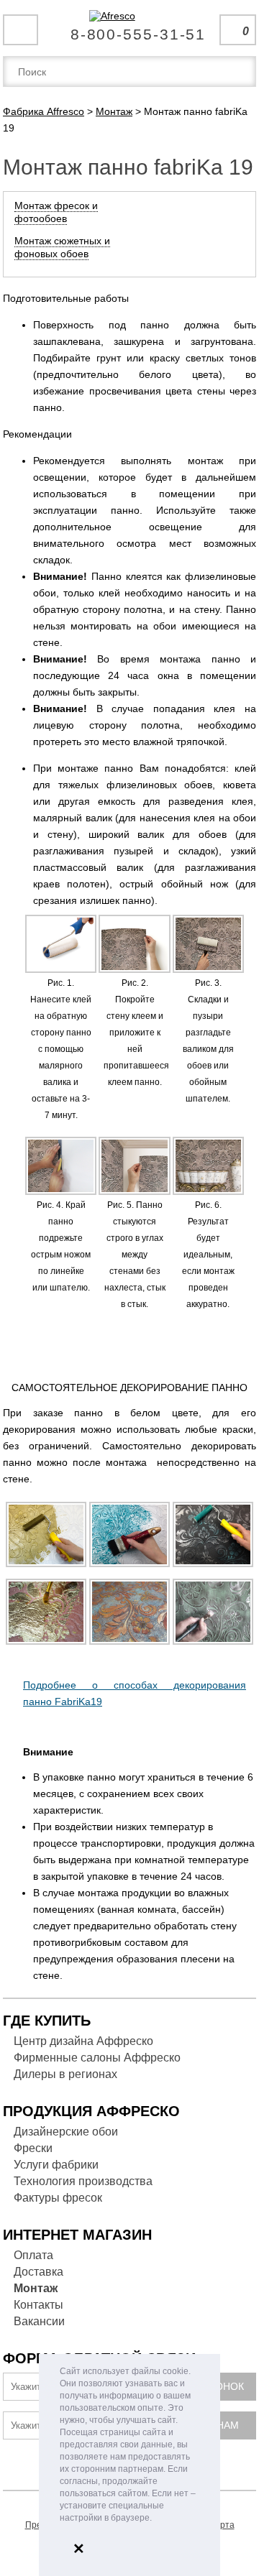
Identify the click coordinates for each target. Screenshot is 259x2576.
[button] (156, 2519)
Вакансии (39, 2321)
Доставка (38, 2272)
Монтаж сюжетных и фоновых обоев (62, 247)
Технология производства (83, 2181)
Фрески (33, 2148)
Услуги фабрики (56, 2165)
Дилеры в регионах (65, 2074)
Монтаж (36, 2288)
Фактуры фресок (58, 2198)
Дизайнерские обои (66, 2132)
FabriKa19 (78, 1702)
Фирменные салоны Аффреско (97, 2058)
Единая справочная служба (130, 29)
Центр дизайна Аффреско (83, 2041)
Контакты (38, 2305)
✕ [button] (79, 2549)
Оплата (33, 2255)
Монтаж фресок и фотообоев (56, 212)
